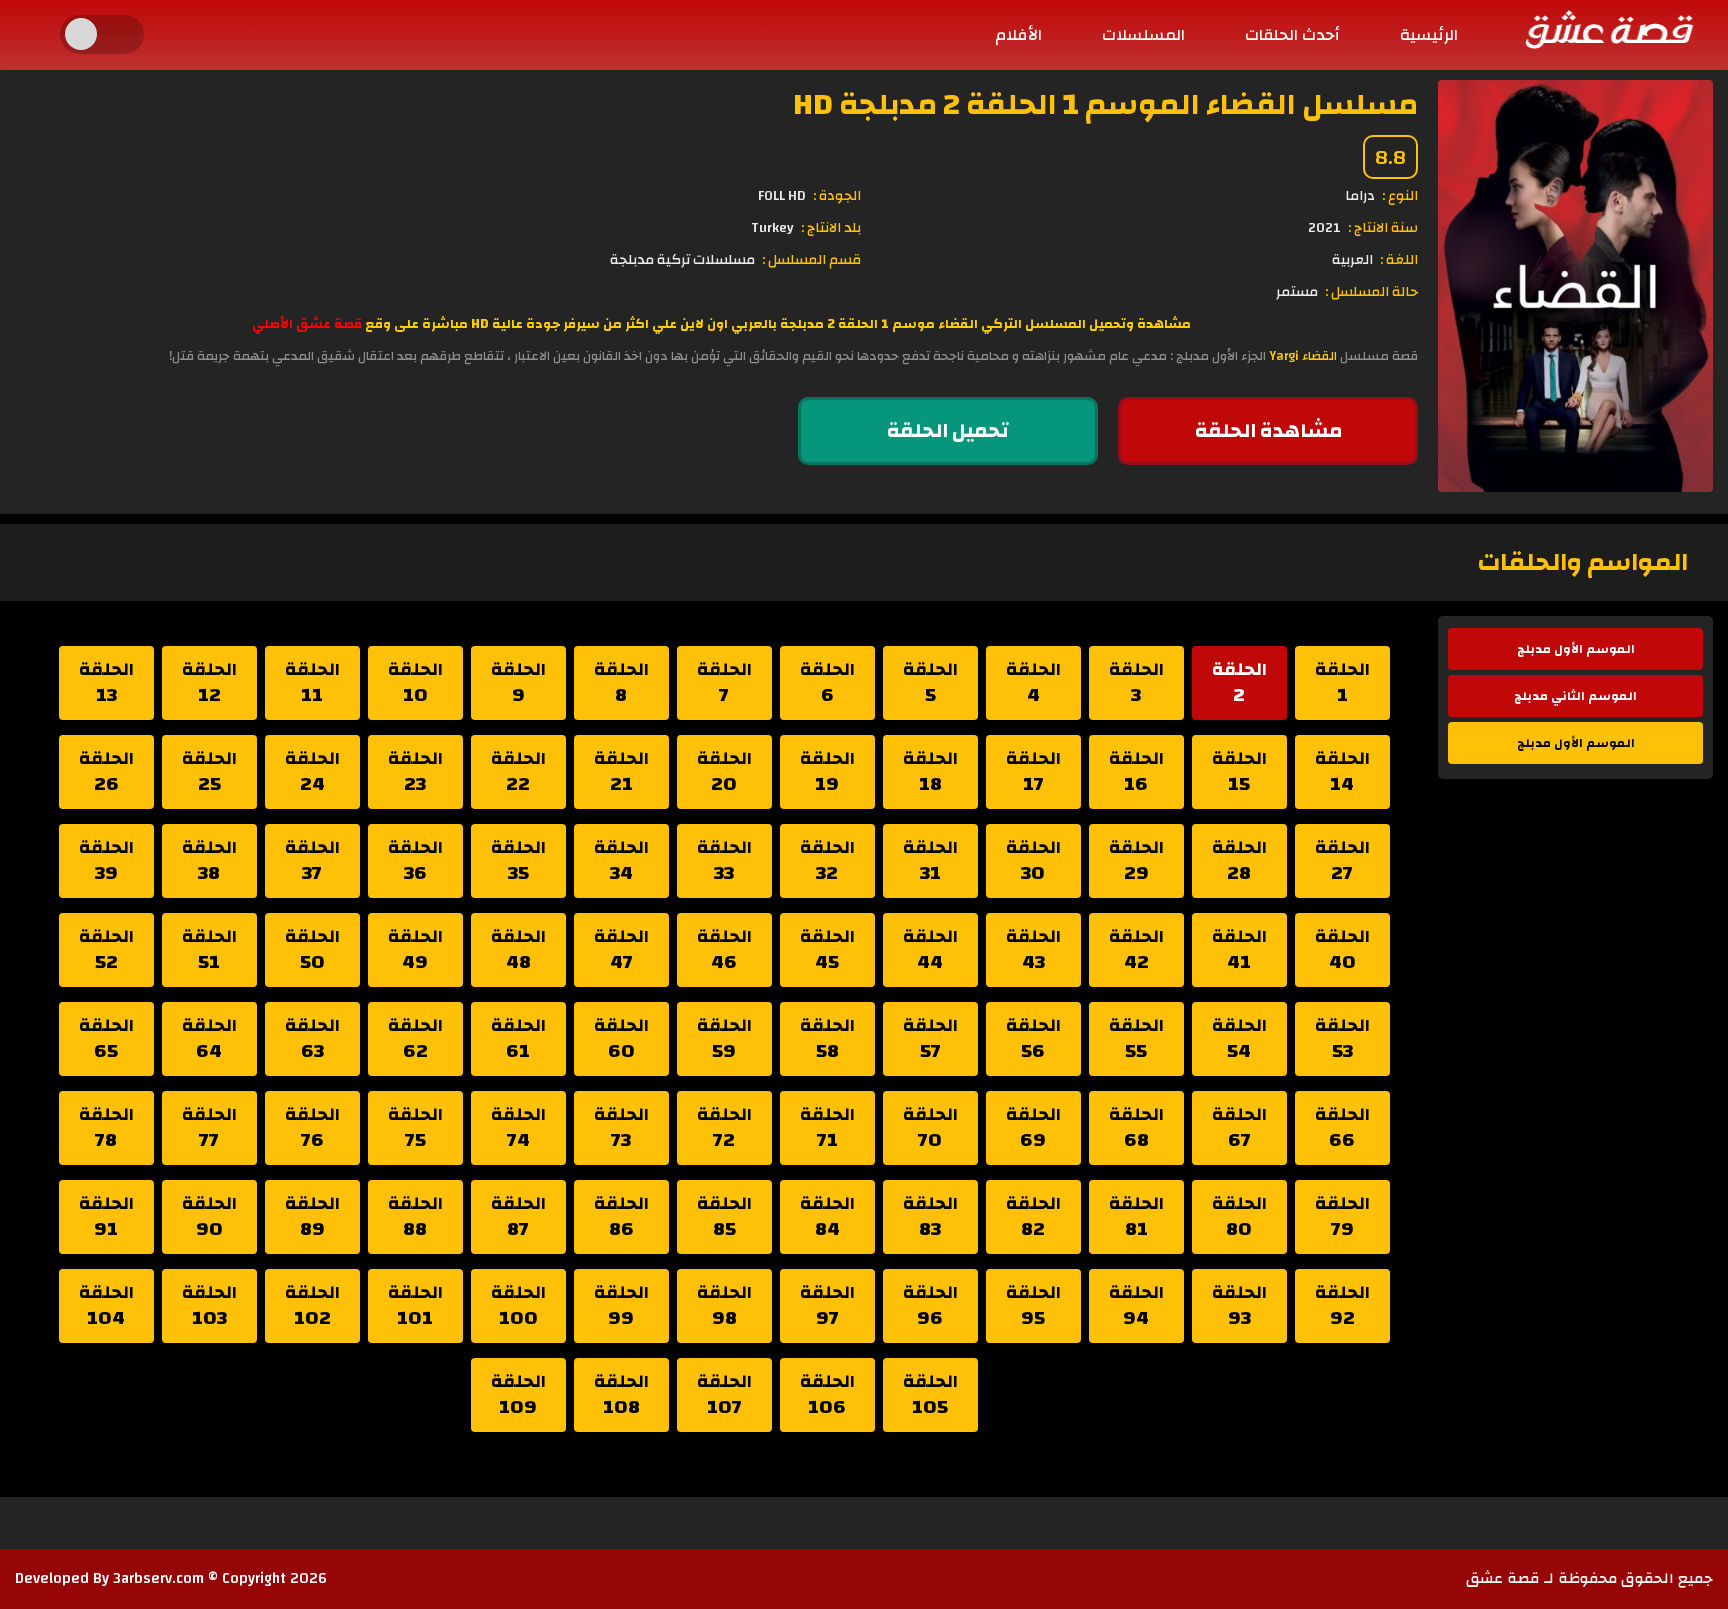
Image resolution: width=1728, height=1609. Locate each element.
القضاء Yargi (1303, 356)
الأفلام (1018, 35)
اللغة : (1399, 260)
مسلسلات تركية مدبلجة (682, 260)
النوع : (1400, 196)
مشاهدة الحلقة (1268, 430)
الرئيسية (1429, 35)
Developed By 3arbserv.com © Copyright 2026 (171, 1578)
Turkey (772, 228)
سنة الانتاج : (1383, 228)
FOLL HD (782, 196)
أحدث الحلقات (1292, 35)
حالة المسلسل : (1371, 292)
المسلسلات (1143, 35)
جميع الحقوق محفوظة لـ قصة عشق (1589, 1578)
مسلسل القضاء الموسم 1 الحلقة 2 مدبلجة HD (1105, 104)
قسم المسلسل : (811, 260)
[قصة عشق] (1608, 29)
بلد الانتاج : (831, 228)
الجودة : (837, 196)
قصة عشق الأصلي (307, 324)
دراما (1360, 196)
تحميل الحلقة (948, 430)
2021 (1324, 228)
